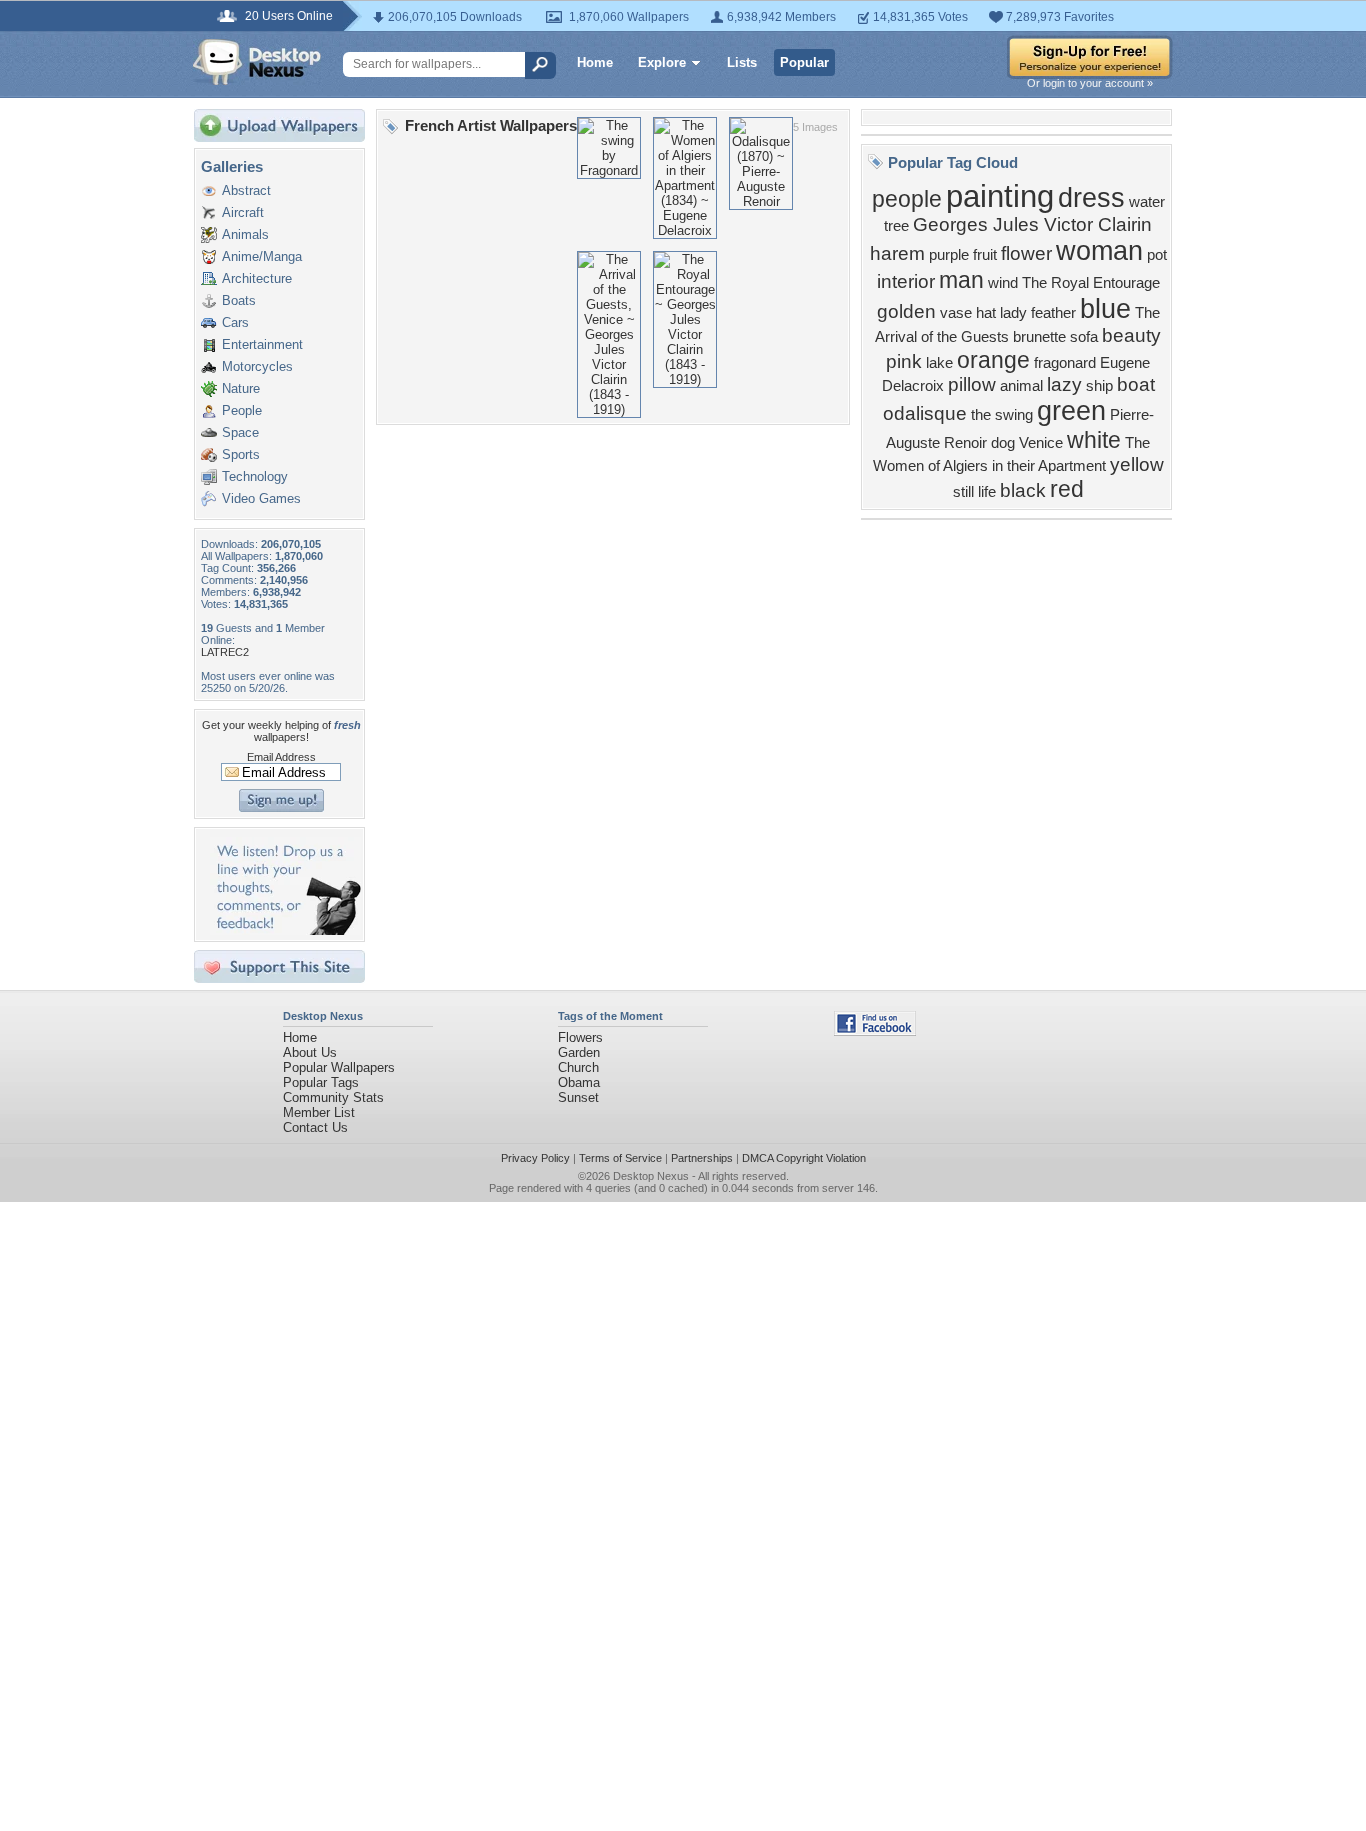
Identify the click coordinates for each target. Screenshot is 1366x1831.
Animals (245, 234)
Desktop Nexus (651, 1176)
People (242, 410)
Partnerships (702, 1158)
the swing (1002, 415)
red (1067, 489)
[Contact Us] (285, 930)
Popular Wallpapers (339, 1067)
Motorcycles (257, 366)
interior (906, 281)
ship (1099, 386)
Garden (579, 1052)
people (907, 199)
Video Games (261, 498)
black (1023, 490)
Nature (241, 388)
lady (1013, 313)
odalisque (925, 413)
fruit (985, 255)
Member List (319, 1112)
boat (1136, 384)
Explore (662, 62)
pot (1157, 255)
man (961, 280)
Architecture (257, 278)
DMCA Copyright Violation (804, 1158)
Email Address (281, 757)
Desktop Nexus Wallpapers (257, 62)
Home (595, 62)
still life (974, 492)
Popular (804, 62)
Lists (742, 62)
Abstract (246, 190)
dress (1091, 198)
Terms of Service (620, 1158)
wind (1003, 283)
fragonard (1065, 363)
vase (956, 313)
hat (986, 313)
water (1147, 202)
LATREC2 (225, 652)
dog (1003, 443)
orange (993, 360)
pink (904, 361)
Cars (235, 322)
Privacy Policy (535, 1158)
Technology (255, 476)
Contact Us (315, 1127)
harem (897, 253)
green (1071, 411)
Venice (1041, 443)
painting (1000, 196)
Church (578, 1067)
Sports (241, 454)
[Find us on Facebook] (875, 1031)
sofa (1084, 337)
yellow (1137, 464)
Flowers (580, 1037)
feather (1053, 313)
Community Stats (333, 1097)
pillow (972, 384)
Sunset (578, 1097)
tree (896, 226)
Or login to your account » (1090, 83)
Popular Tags (321, 1082)
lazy (1064, 384)
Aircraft (243, 212)
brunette (1039, 337)
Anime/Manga (262, 256)
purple (949, 255)
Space (240, 432)
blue (1105, 309)
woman (1099, 251)
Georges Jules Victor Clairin (1032, 224)
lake (939, 363)
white (1094, 440)
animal (1021, 386)
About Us (310, 1052)
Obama (579, 1082)
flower (1026, 253)
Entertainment (262, 344)
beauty (1131, 335)
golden (906, 311)
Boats (239, 300)
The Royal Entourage (1091, 283)
